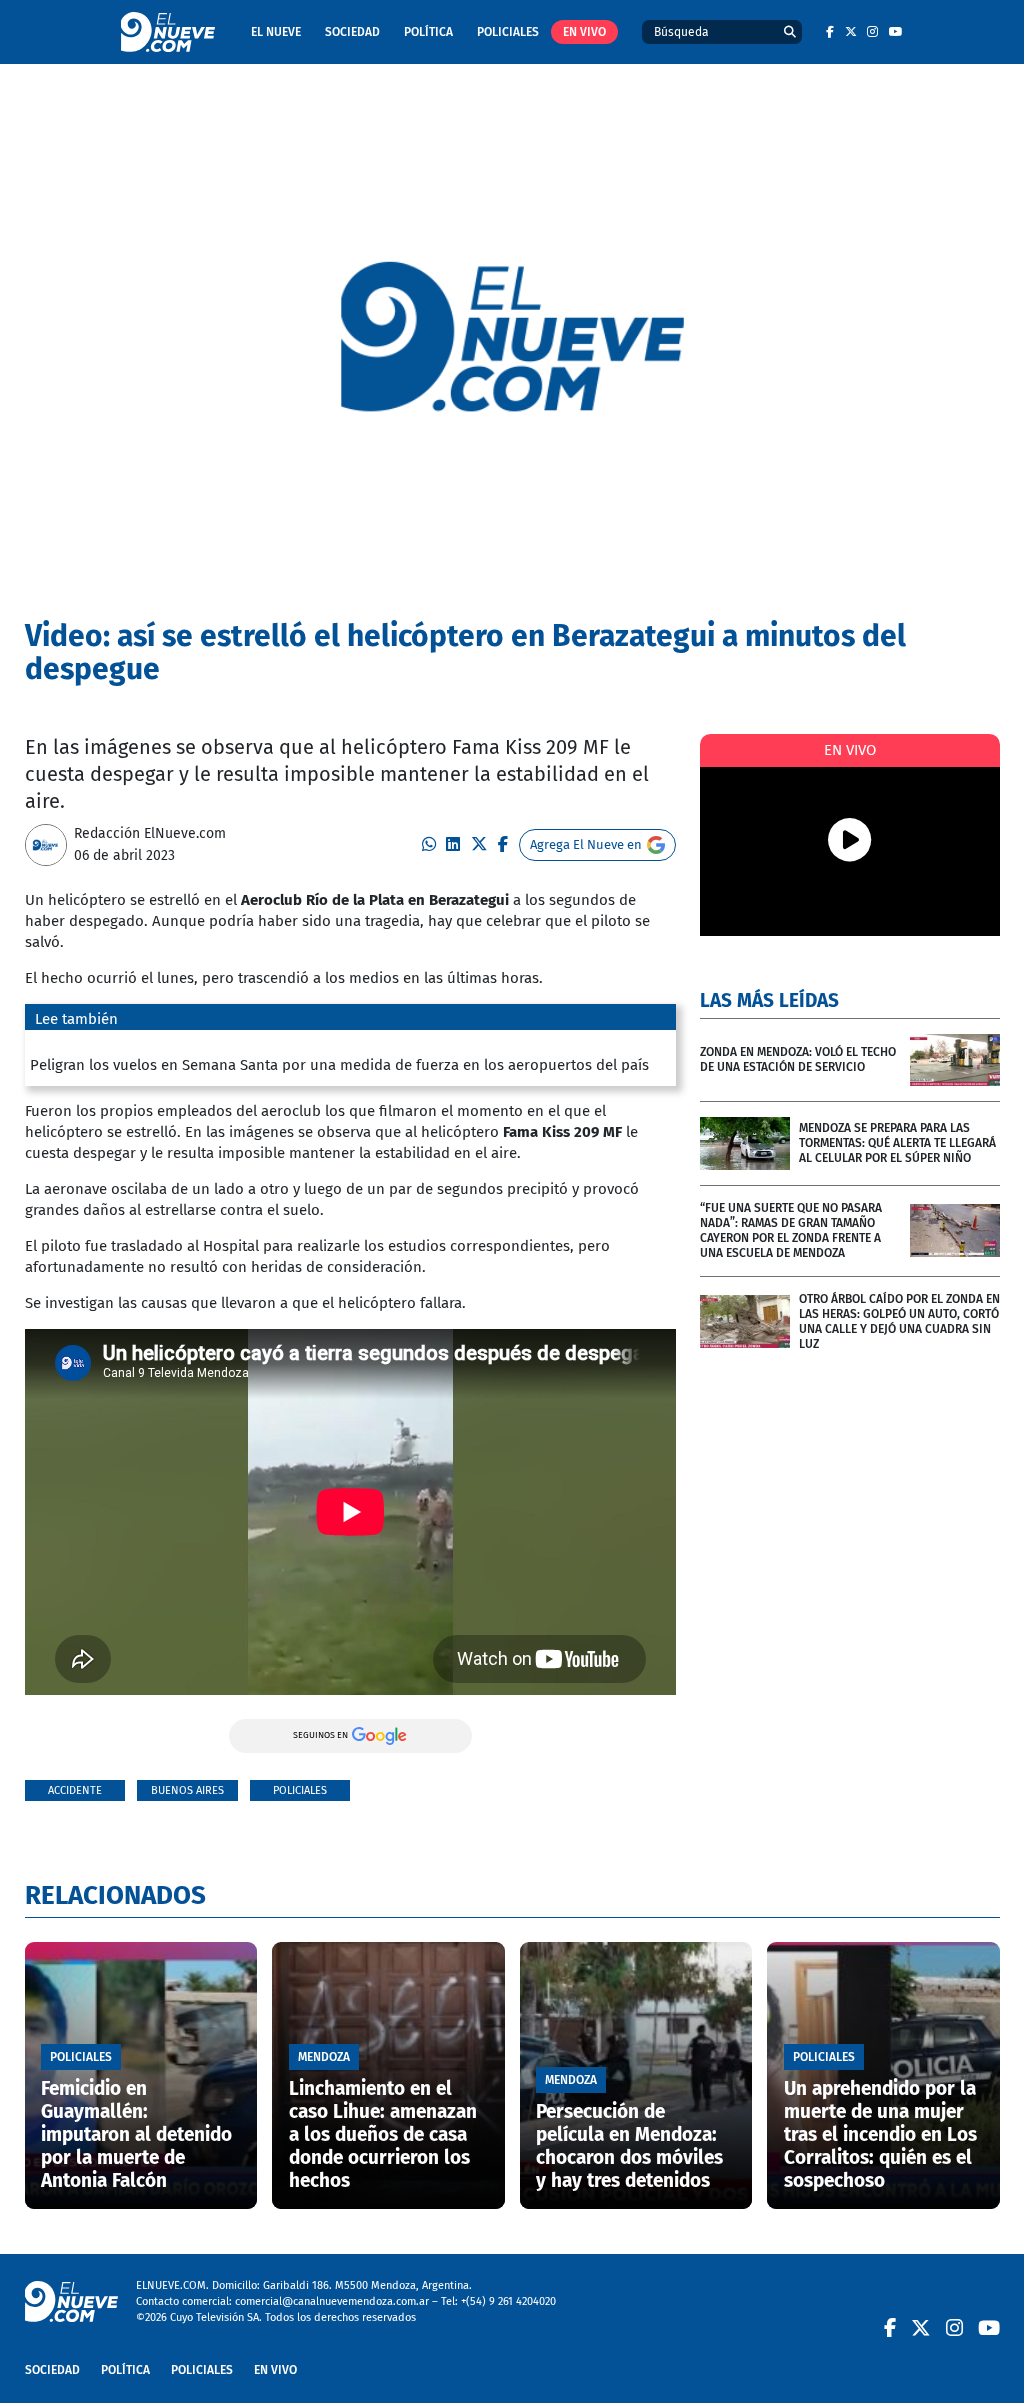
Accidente (75, 1790)
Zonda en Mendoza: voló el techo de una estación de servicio (798, 1059)
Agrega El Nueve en (586, 844)
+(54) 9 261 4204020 (508, 2301)
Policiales (508, 32)
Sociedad (352, 32)
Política (428, 32)
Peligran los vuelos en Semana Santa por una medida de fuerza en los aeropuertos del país (339, 1065)
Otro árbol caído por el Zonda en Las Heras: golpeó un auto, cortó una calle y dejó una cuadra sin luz (899, 1321)
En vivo (584, 32)
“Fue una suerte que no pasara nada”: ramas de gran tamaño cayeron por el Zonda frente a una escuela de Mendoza (791, 1230)
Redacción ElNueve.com (150, 833)
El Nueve (276, 32)
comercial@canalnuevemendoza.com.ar (332, 2301)
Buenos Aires (187, 1790)
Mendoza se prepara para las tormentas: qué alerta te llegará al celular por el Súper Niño (897, 1143)
